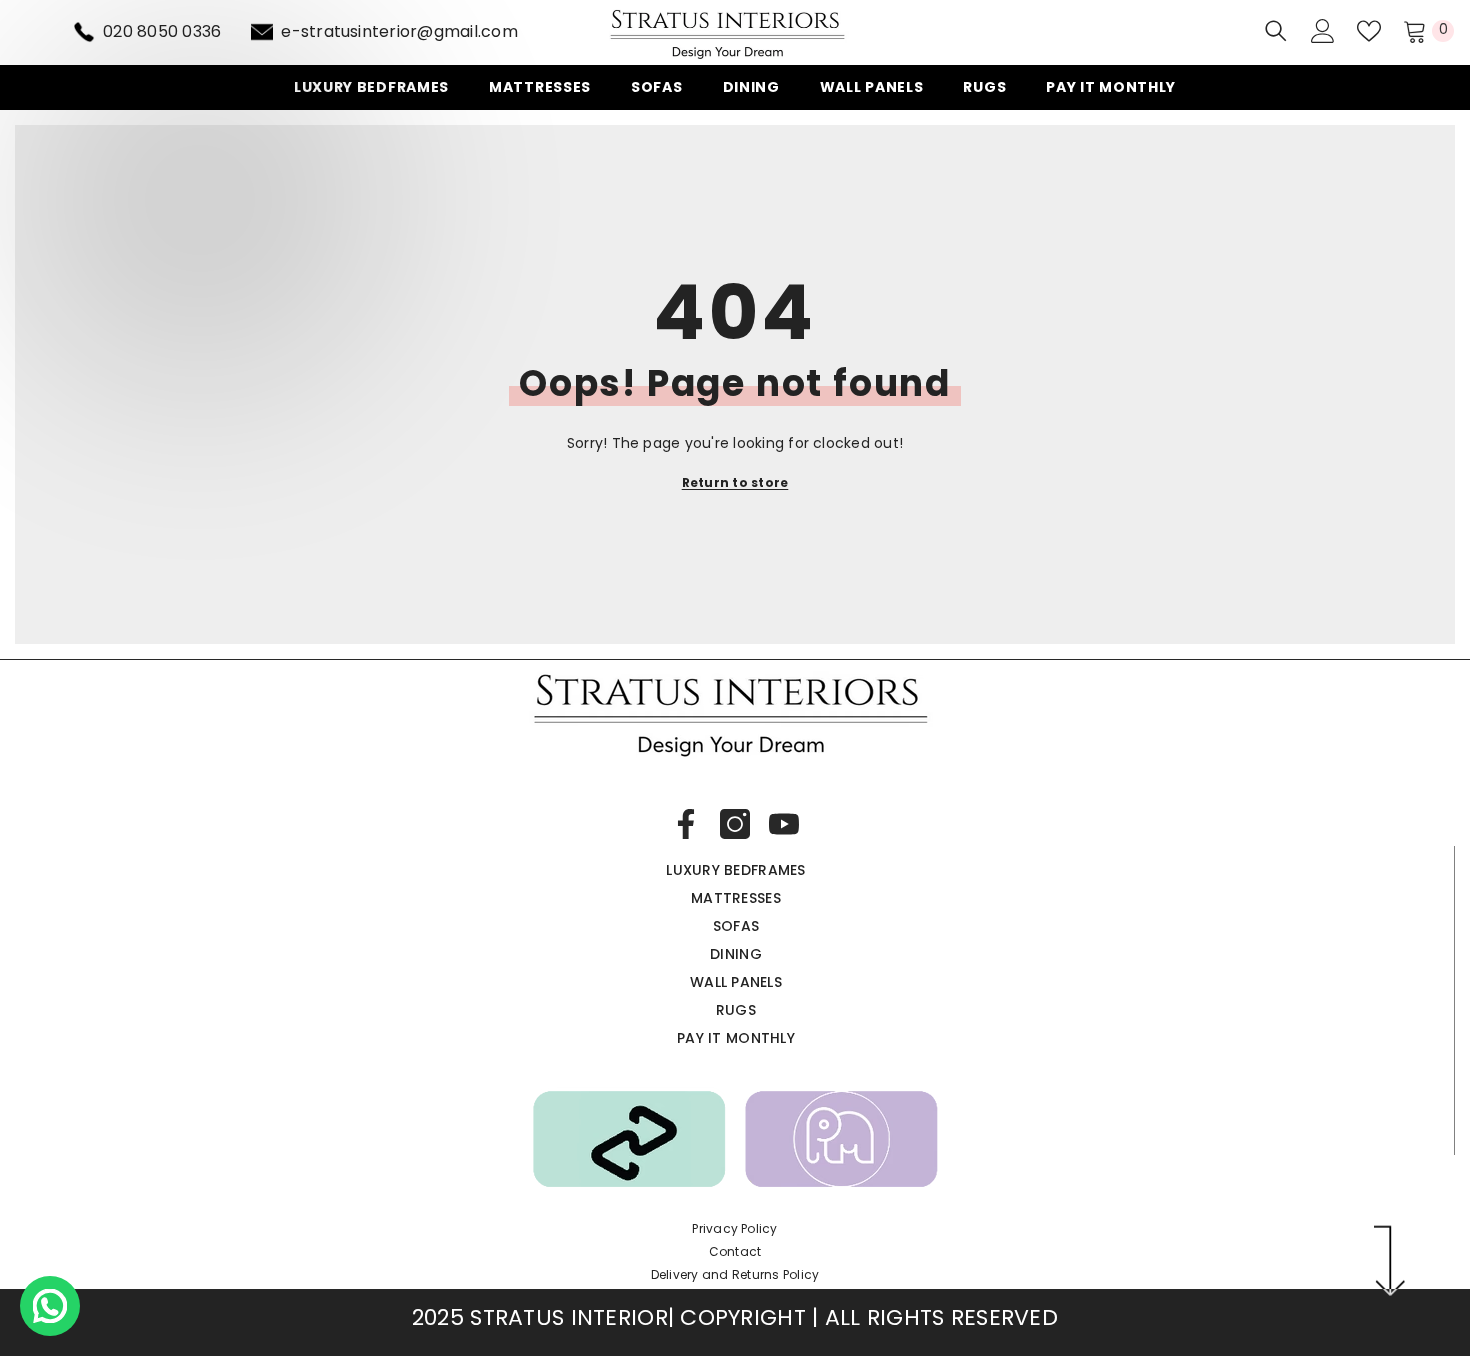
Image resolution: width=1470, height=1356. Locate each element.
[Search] (1276, 30)
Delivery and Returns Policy (735, 1274)
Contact (735, 1251)
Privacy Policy (734, 1228)
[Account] (1323, 31)
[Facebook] (686, 824)
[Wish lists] (1369, 31)
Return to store (735, 482)
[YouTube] (784, 824)
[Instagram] (735, 824)
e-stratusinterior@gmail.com (399, 32)
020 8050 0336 (162, 32)
